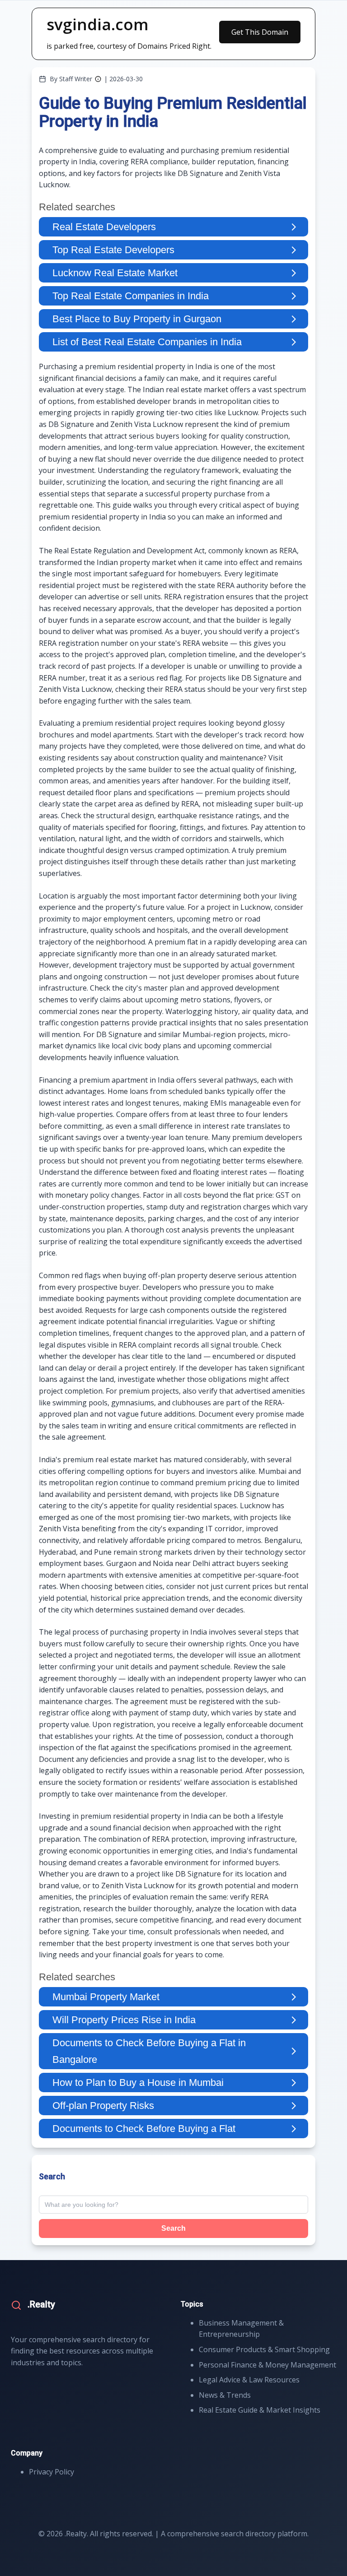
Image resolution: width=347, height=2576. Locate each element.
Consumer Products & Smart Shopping (264, 2349)
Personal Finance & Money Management (267, 2365)
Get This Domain (260, 32)
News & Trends (225, 2395)
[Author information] (98, 79)
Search (173, 2228)
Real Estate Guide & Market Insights (260, 2410)
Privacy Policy (52, 2472)
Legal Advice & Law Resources (249, 2380)
